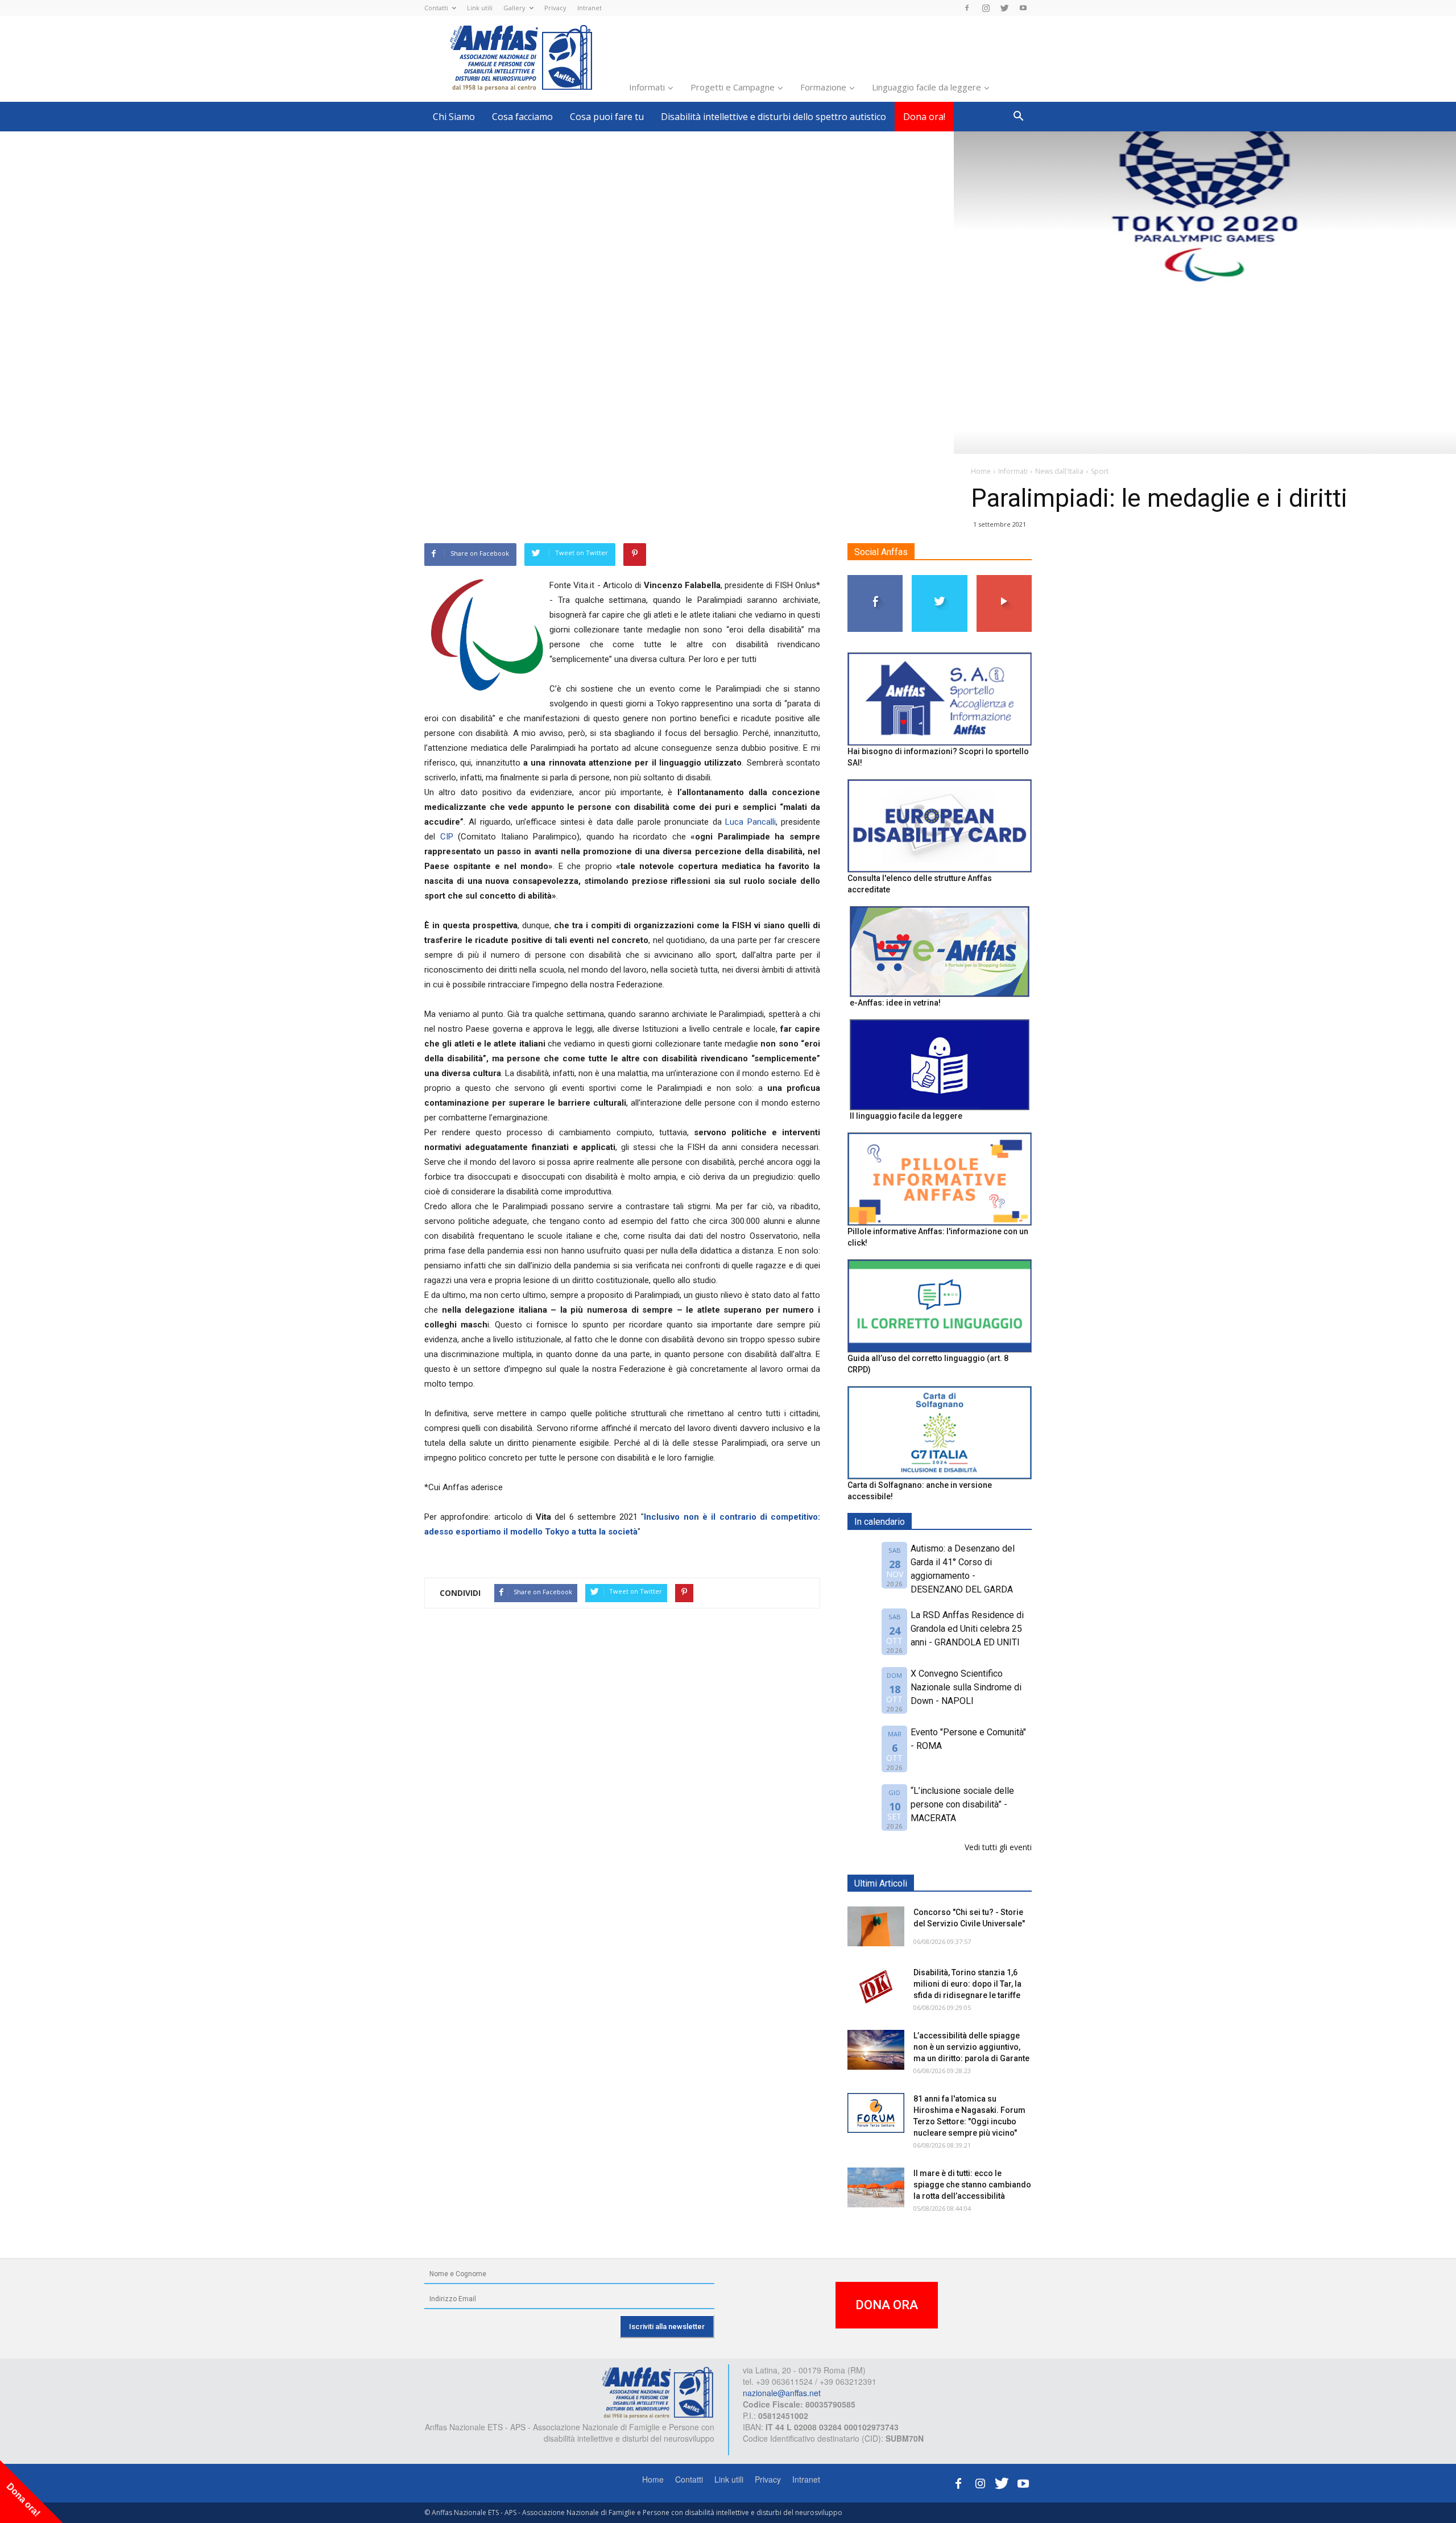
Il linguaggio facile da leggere (906, 1116)
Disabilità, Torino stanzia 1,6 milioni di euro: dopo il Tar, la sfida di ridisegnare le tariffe (967, 1984)
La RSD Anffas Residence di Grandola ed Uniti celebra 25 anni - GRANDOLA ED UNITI (967, 1629)
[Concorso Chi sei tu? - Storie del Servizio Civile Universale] (876, 1926)
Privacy (555, 8)
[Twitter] (1004, 8)
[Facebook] (967, 8)
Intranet (590, 8)
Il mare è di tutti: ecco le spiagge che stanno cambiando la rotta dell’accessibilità (972, 2185)
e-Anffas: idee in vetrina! (895, 1003)
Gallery (514, 8)
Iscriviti (1004, 579)
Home (653, 2479)
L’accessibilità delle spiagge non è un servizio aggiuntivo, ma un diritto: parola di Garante (971, 2047)
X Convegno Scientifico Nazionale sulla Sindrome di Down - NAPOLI (966, 1687)
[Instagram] (986, 8)
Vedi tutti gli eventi (998, 1847)
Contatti (436, 8)
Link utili (480, 8)
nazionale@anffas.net (782, 2393)
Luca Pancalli (750, 822)
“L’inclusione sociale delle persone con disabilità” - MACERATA (962, 1804)
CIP (447, 837)
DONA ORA (887, 2305)
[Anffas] (657, 2392)
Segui (876, 579)
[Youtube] (1023, 8)
